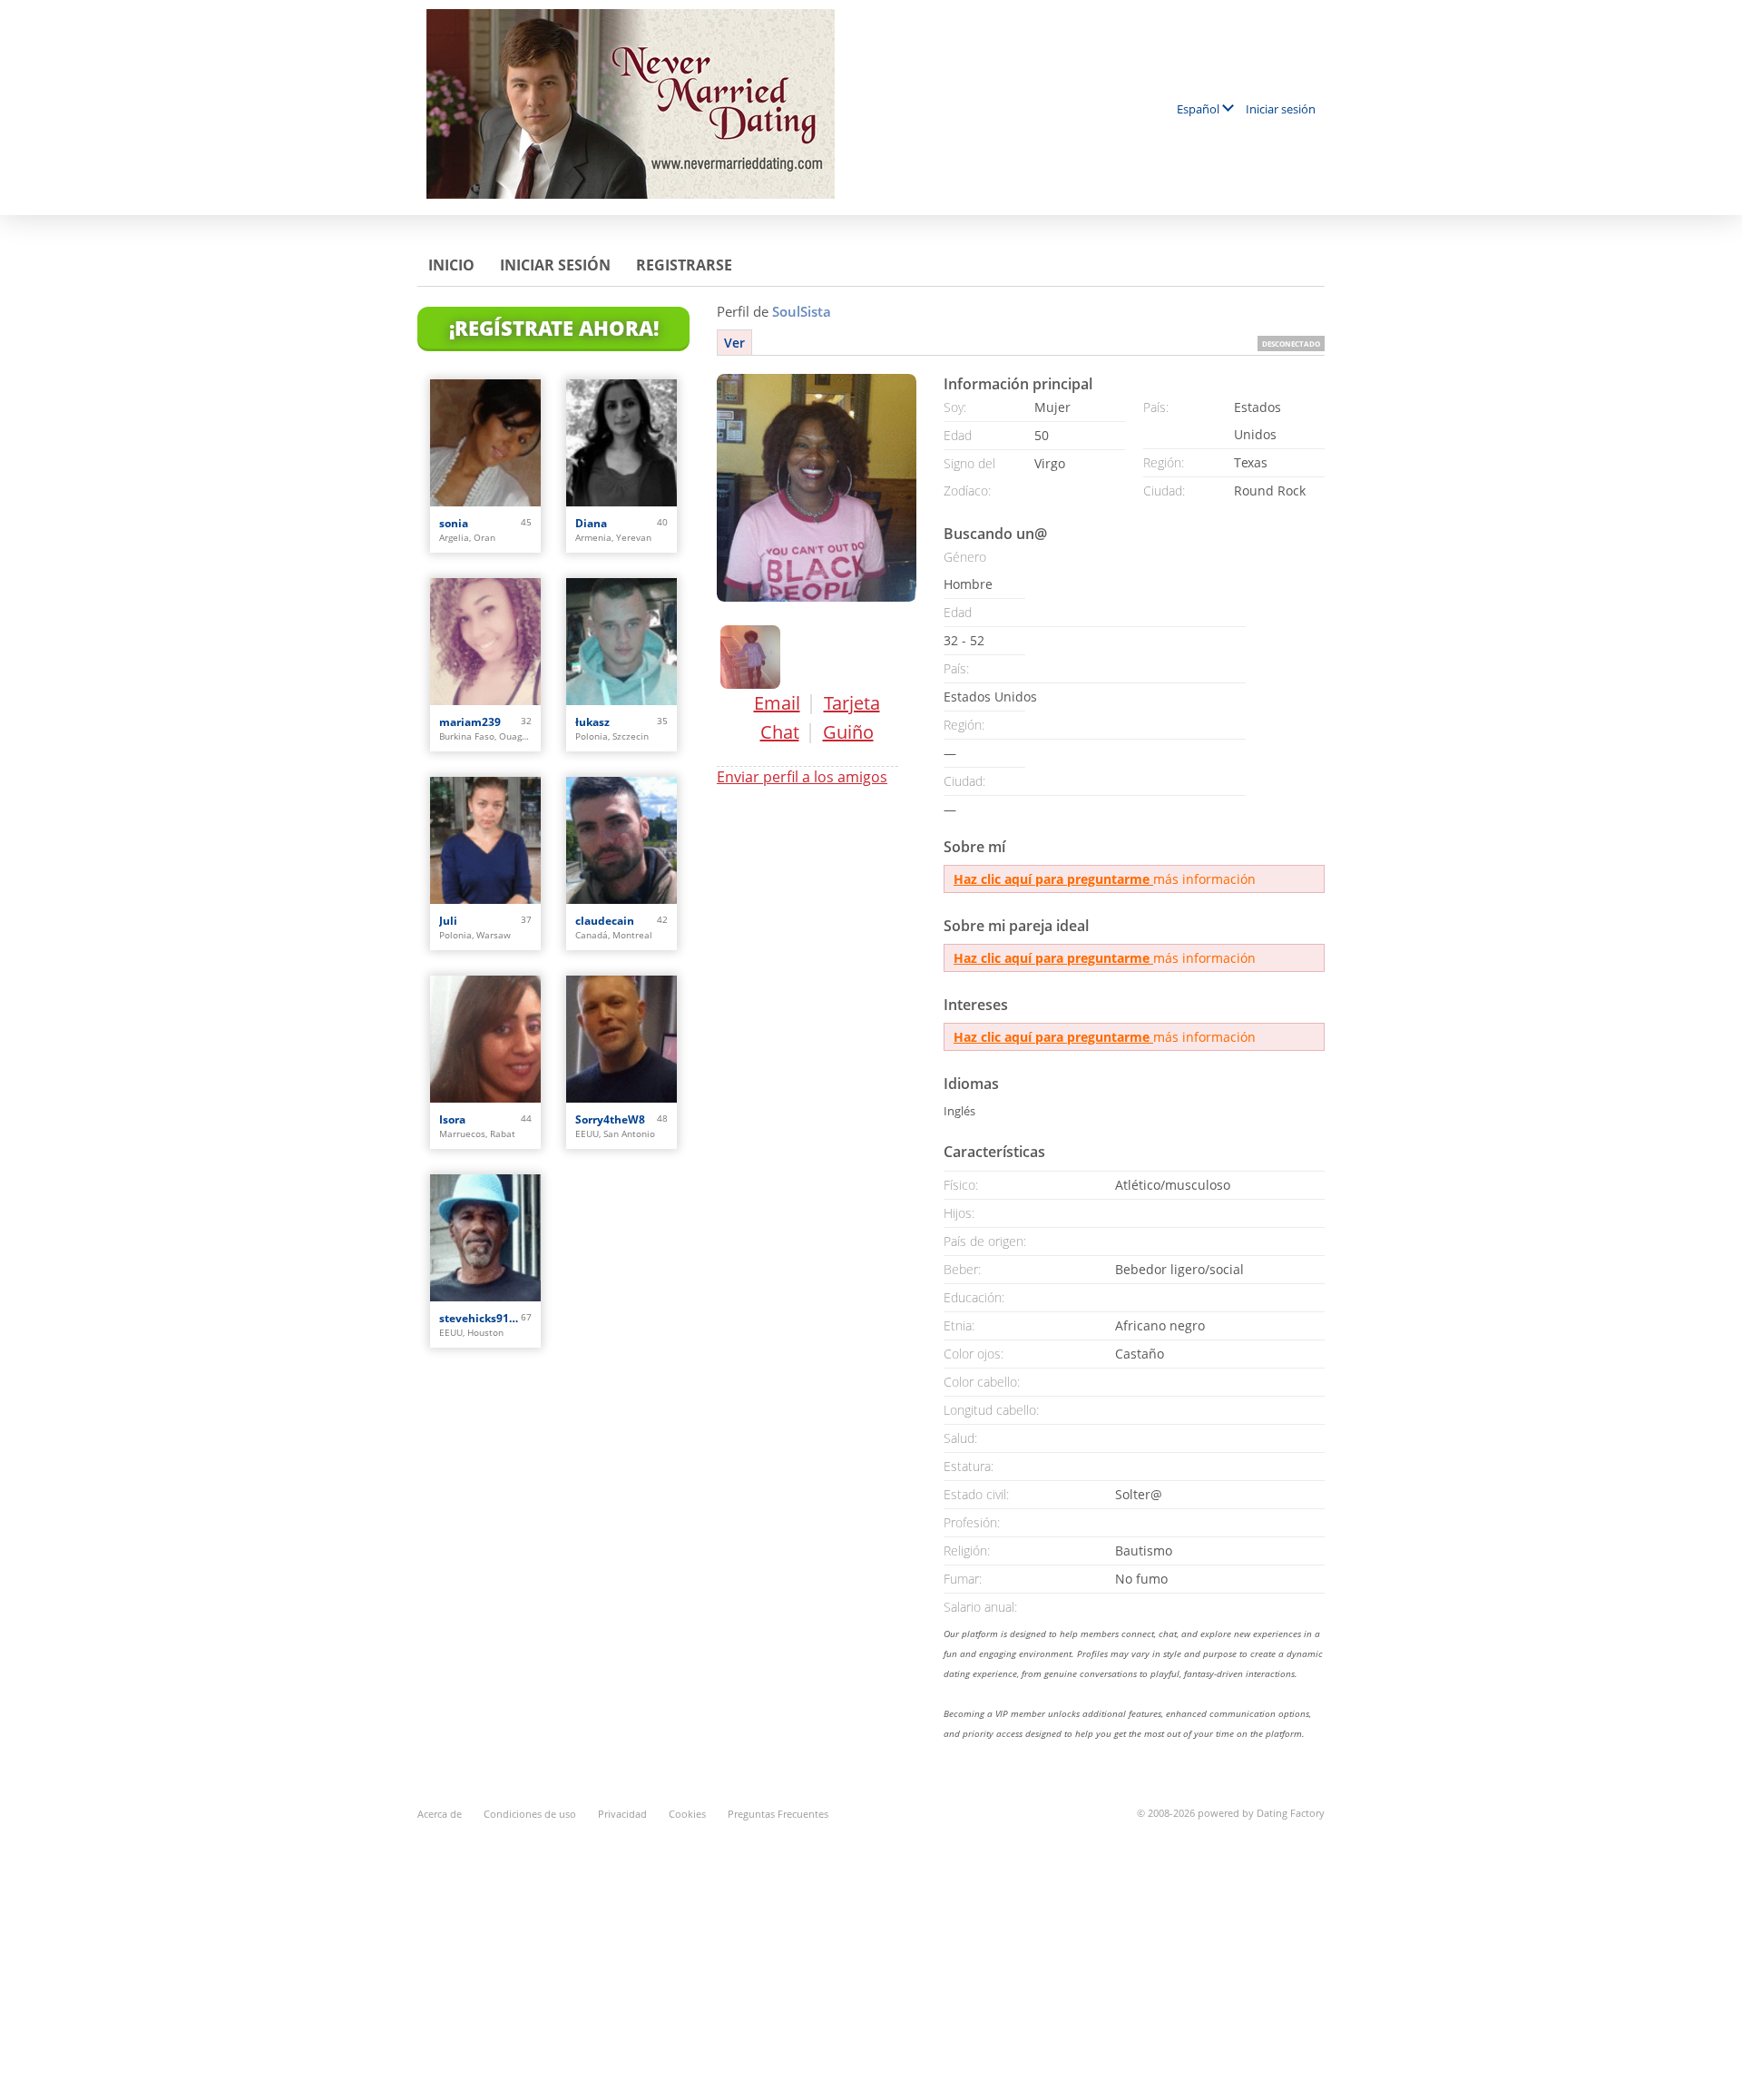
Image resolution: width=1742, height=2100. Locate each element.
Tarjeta (852, 703)
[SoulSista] (817, 488)
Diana (591, 523)
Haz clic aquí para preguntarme (1053, 879)
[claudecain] (621, 840)
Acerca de (440, 1814)
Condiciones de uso (530, 1814)
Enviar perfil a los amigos (802, 777)
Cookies (687, 1814)
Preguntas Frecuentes (778, 1814)
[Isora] (485, 1039)
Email (777, 703)
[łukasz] (621, 642)
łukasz (592, 722)
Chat (780, 732)
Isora (452, 1119)
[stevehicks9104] (485, 1238)
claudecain (605, 921)
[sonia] (485, 443)
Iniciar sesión (1281, 109)
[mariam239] (485, 642)
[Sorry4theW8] (621, 1039)
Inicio (451, 265)
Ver (734, 343)
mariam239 (470, 722)
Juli (448, 921)
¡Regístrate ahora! (554, 328)
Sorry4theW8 (610, 1119)
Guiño (848, 732)
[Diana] (621, 443)
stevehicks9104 (480, 1318)
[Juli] (485, 840)
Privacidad (622, 1814)
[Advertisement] (871, 1950)
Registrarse (684, 265)
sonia (454, 523)
